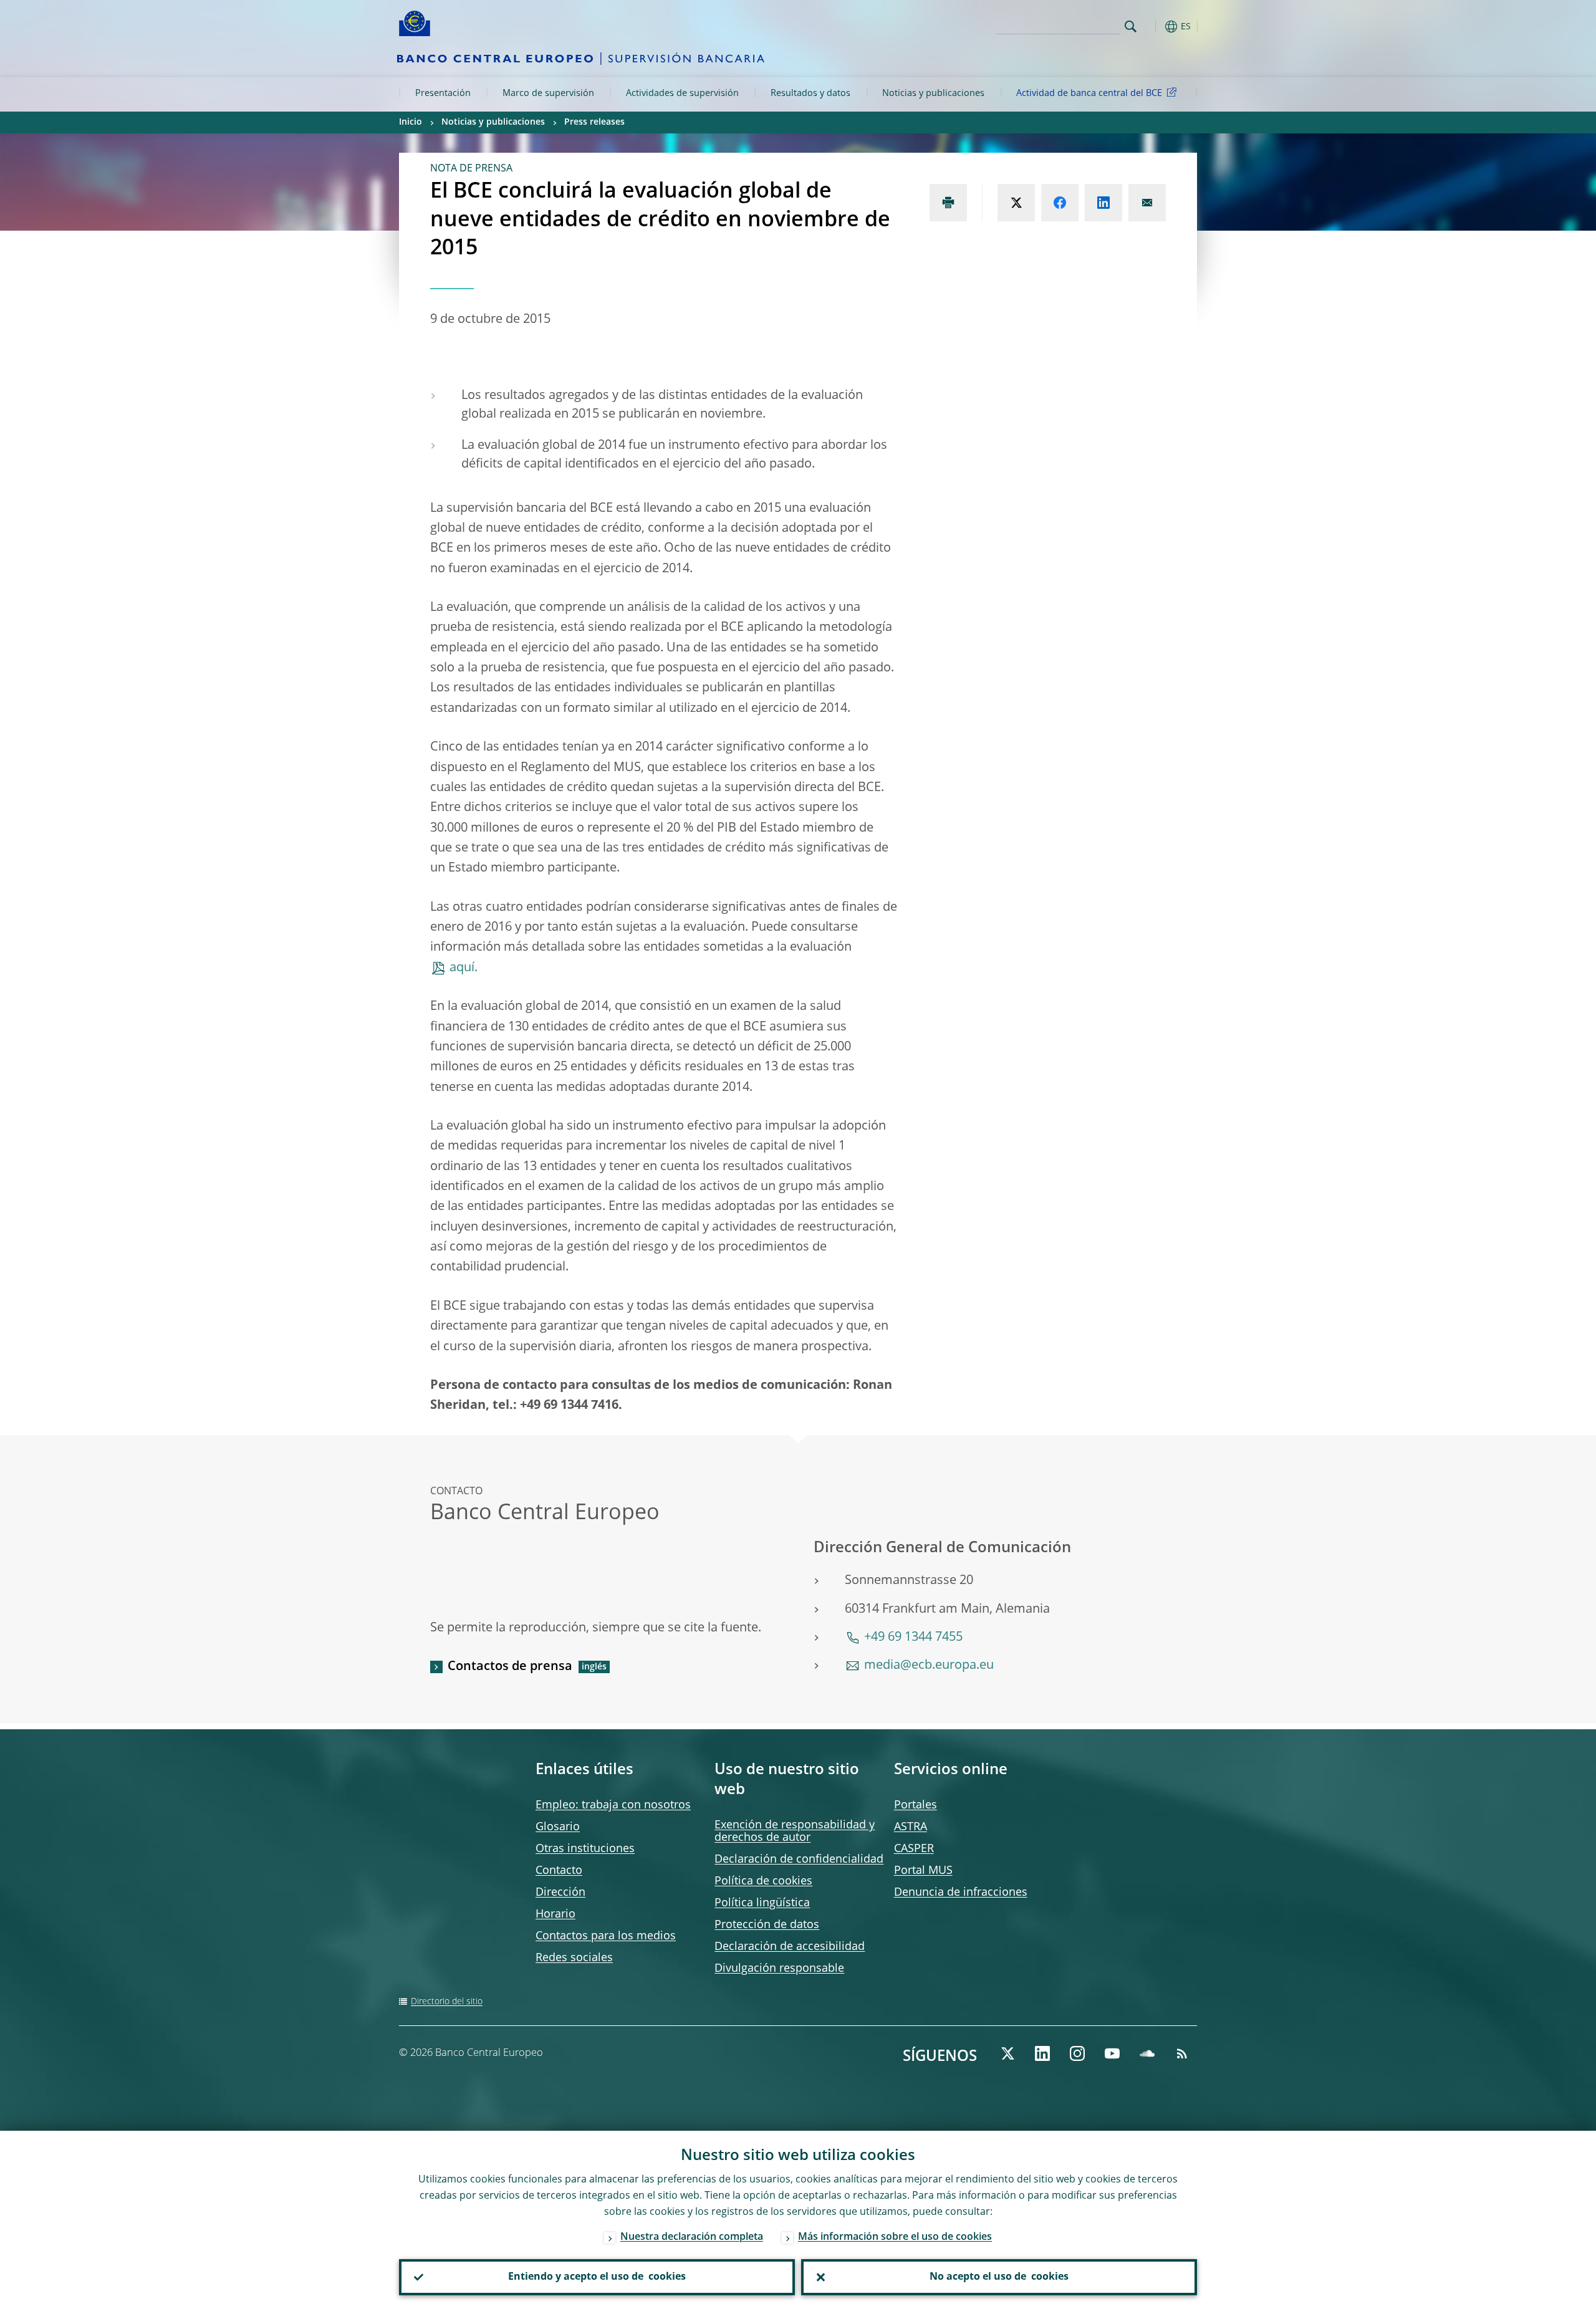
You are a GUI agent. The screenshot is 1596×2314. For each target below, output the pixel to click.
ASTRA (911, 1827)
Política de (763, 1881)
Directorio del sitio (447, 2002)
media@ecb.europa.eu (929, 1666)
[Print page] (948, 203)
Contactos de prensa (510, 1667)
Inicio (411, 122)
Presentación (443, 94)
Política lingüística (762, 1903)
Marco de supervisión (548, 94)
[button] (1153, 26)
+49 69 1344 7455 (913, 1638)
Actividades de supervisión (682, 94)
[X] (1007, 2053)
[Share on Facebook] (1060, 203)
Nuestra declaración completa (692, 2237)
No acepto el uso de (999, 2277)
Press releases (594, 122)
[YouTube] (1112, 2053)
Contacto (559, 1871)
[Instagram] (1077, 2053)
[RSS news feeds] (1182, 2053)
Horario (555, 1914)
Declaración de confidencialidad (799, 1860)
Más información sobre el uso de (895, 2237)
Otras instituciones (585, 1849)
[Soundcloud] (1147, 2053)
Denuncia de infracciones (961, 1893)
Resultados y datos (810, 94)
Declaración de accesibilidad (790, 1947)
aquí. (464, 968)
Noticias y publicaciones (933, 94)
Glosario (558, 1827)
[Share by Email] (1147, 203)
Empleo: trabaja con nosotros (613, 1805)
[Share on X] (1016, 203)
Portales (916, 1805)
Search (1131, 26)
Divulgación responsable (779, 1969)
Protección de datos (767, 1925)
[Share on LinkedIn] (1103, 203)
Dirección (560, 1893)
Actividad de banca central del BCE (1089, 94)
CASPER (914, 1849)
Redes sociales (574, 1958)
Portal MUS (923, 1871)
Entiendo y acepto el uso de (597, 2277)
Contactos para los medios (606, 1936)
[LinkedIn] (1042, 2053)
